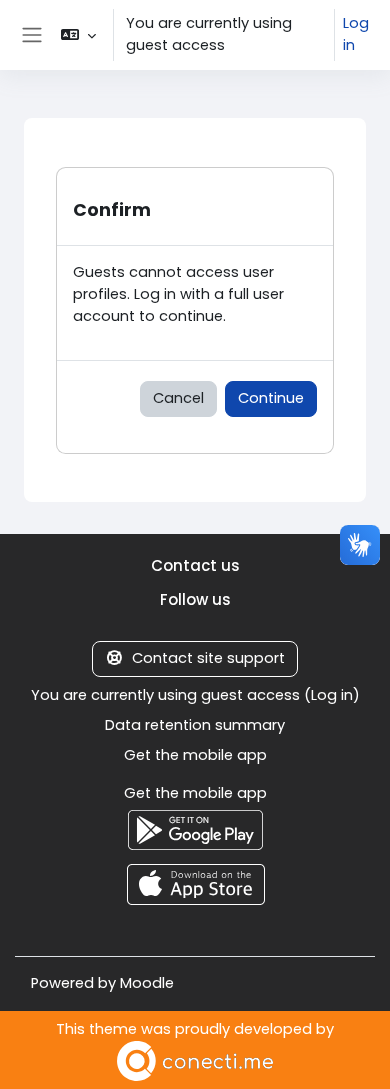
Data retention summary (195, 725)
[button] (78, 35)
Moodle (147, 983)
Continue (271, 398)
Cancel (178, 398)
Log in (356, 34)
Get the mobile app (195, 755)
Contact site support (208, 658)
